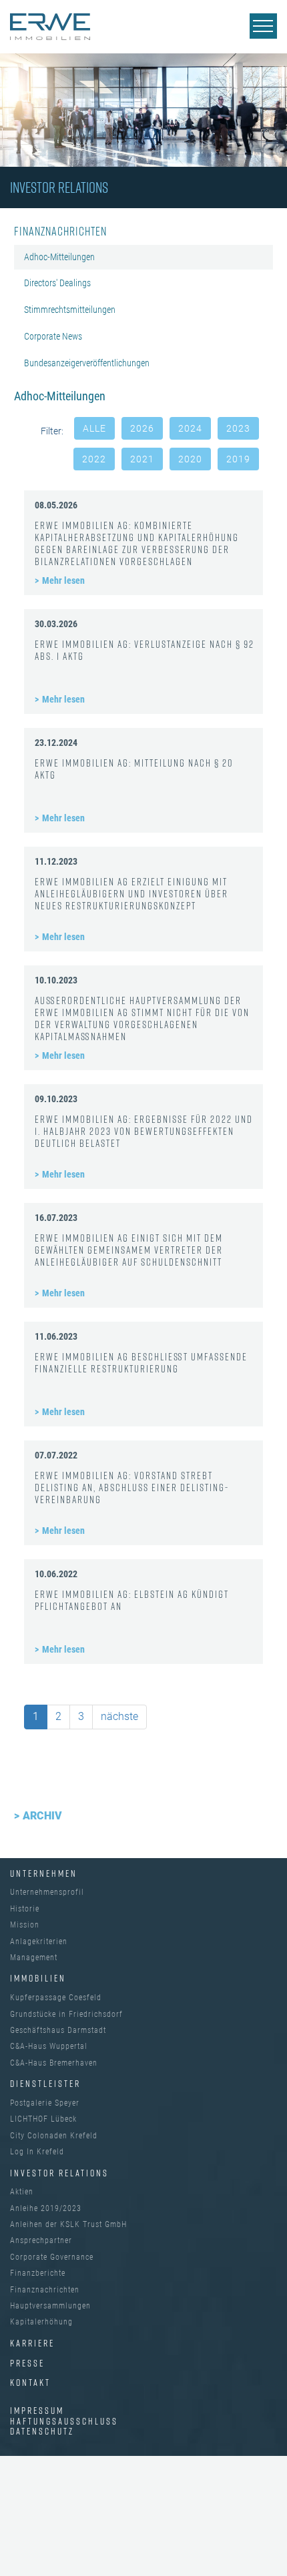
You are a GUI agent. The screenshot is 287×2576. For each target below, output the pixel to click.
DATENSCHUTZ (42, 2431)
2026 (142, 428)
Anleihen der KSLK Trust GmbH (68, 2224)
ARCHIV (42, 1816)
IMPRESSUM (37, 2410)
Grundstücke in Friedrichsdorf (66, 2014)
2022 (94, 459)
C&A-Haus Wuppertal (49, 2046)
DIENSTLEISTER (45, 2083)
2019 (238, 459)
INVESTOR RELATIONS (59, 2173)
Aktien (22, 2192)
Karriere (32, 2343)
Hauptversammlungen (50, 2306)
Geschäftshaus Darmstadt (58, 2030)
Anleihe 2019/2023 (46, 2208)
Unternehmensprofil (47, 1892)
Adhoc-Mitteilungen (59, 257)
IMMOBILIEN (38, 1978)
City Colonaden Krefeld (54, 2136)
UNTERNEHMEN (44, 1873)
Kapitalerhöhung (41, 2322)
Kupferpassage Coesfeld (56, 1998)
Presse (27, 2363)
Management (34, 1958)
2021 (142, 459)
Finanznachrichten (45, 2290)
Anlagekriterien (39, 1942)
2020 (190, 459)
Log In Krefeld (37, 2152)
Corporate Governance (52, 2257)
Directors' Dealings (57, 283)
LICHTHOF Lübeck (43, 2119)
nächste (119, 1716)
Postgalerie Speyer (45, 2103)
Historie (25, 1909)
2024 (190, 428)
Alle (94, 428)
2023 (238, 428)
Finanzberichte (38, 2273)
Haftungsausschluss (64, 2421)
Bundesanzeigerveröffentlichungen (87, 363)
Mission (25, 1925)
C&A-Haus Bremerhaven (54, 2063)
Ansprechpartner (41, 2240)
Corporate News (53, 336)
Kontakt (30, 2382)
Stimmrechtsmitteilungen (70, 310)
